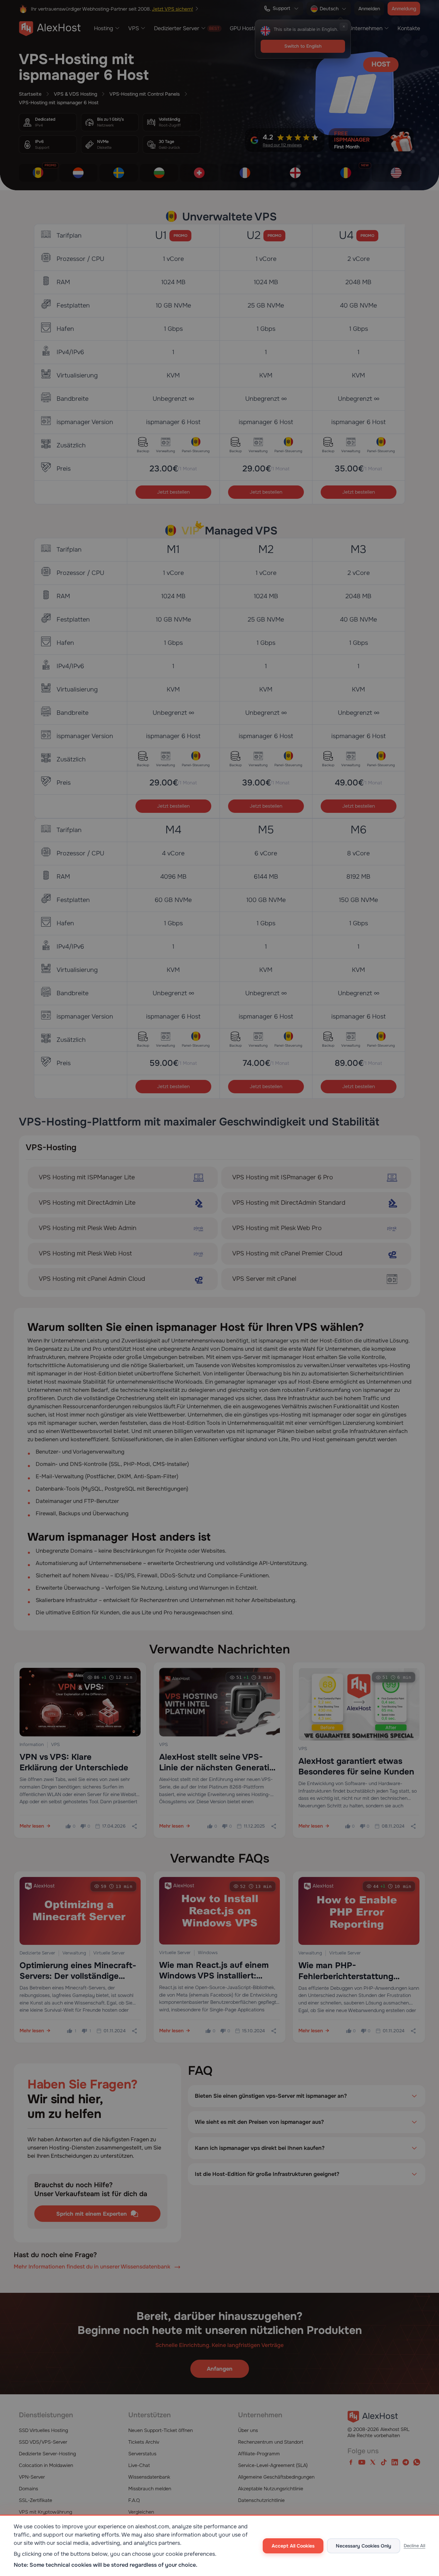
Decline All (414, 2546)
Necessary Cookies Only (364, 2546)
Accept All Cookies (293, 2546)
